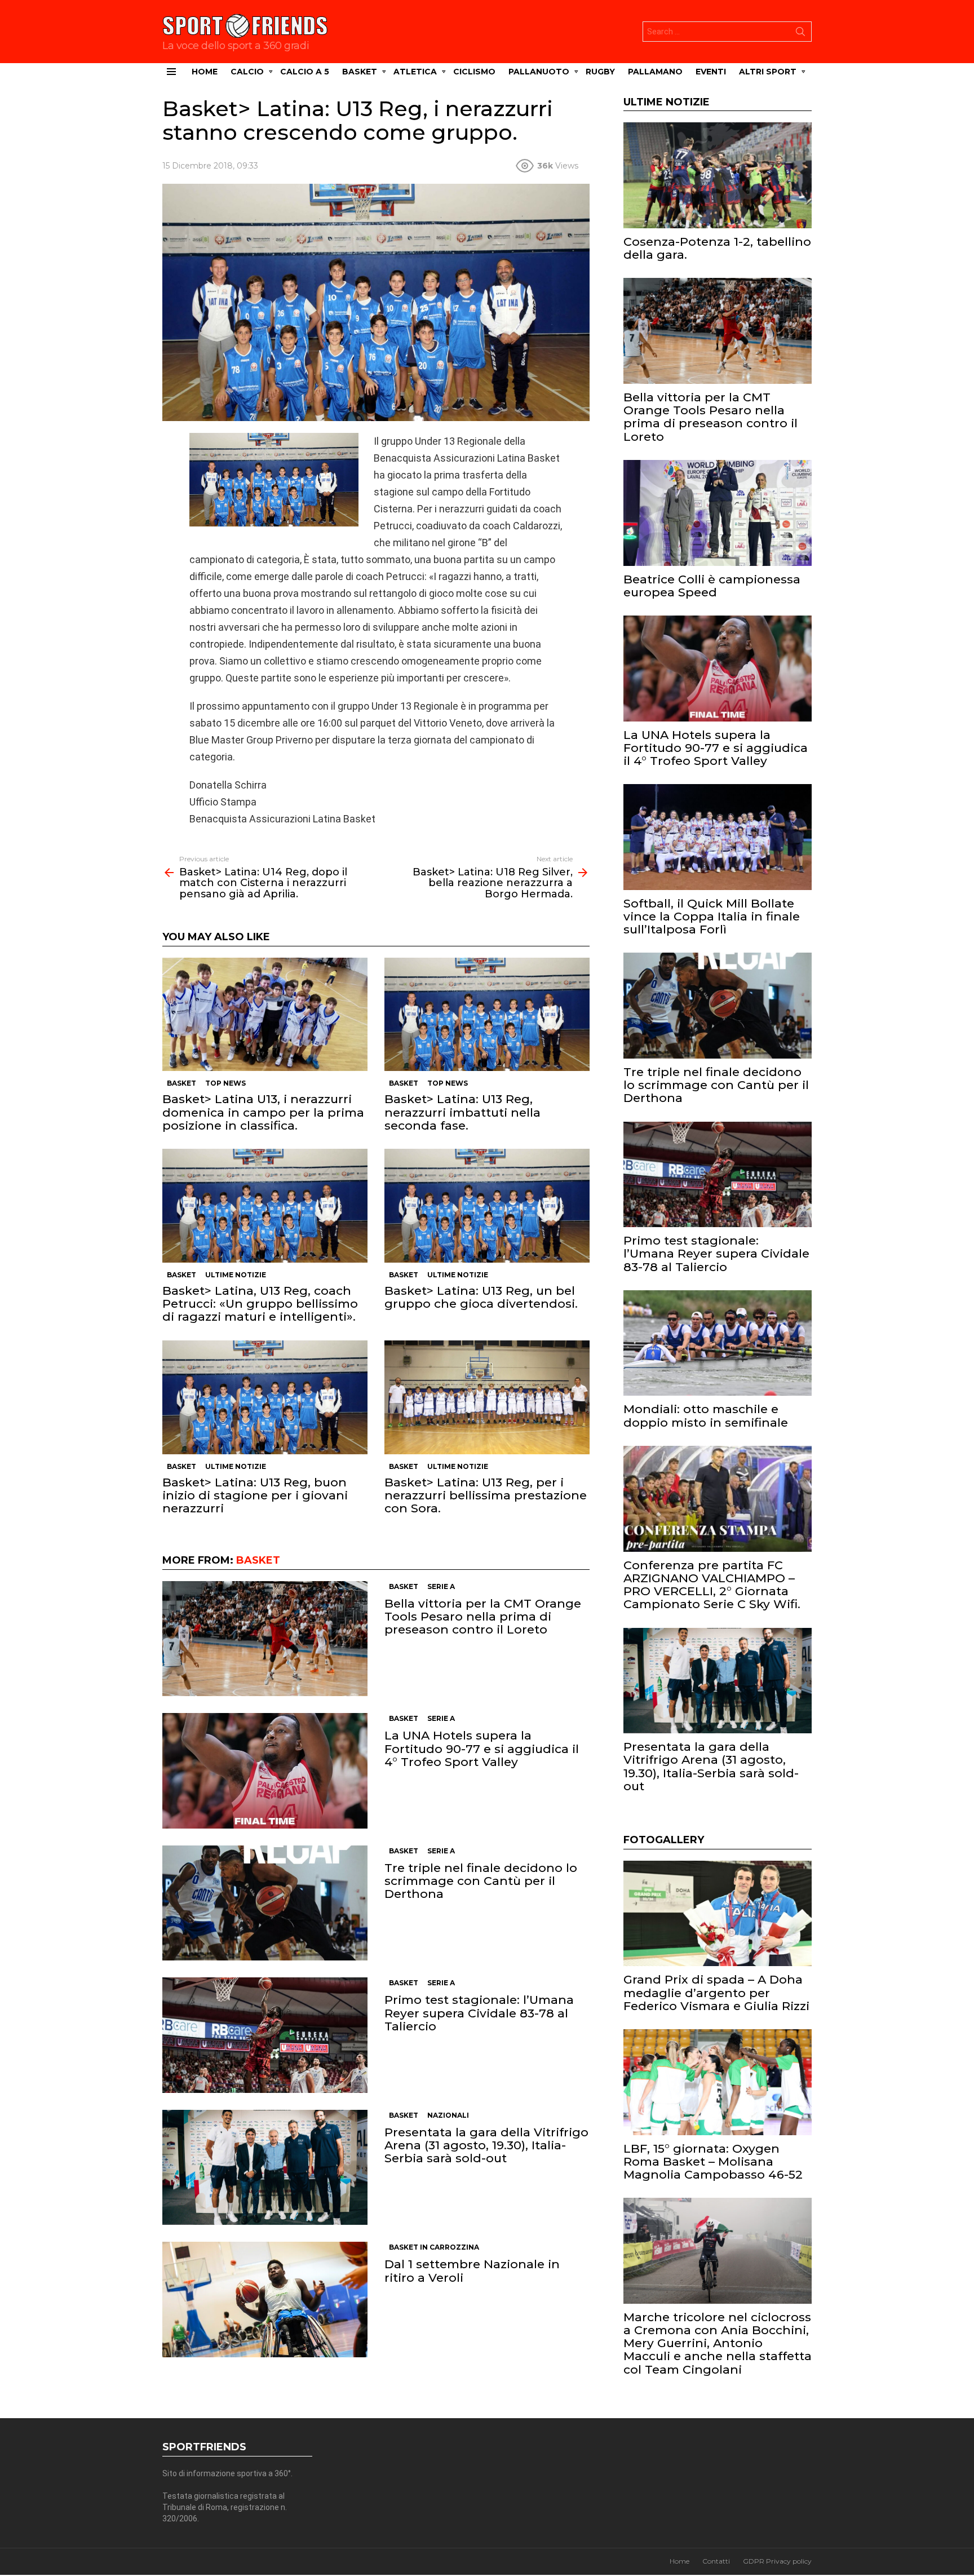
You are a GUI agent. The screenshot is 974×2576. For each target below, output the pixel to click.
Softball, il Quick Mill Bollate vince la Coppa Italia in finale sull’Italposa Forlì (712, 916)
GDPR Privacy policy (777, 2561)
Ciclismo (474, 72)
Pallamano (655, 72)
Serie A (441, 1586)
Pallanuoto (539, 72)
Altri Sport (768, 72)
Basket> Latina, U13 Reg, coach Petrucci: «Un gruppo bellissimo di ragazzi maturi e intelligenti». (260, 1304)
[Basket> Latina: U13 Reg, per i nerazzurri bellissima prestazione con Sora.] (487, 1397)
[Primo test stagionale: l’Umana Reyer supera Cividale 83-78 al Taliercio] (265, 2035)
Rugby (600, 72)
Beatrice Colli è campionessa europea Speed (712, 586)
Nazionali (448, 2115)
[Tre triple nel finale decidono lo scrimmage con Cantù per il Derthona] (265, 1903)
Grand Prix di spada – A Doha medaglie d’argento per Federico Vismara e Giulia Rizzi (716, 1992)
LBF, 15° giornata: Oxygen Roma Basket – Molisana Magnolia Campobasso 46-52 (713, 2161)
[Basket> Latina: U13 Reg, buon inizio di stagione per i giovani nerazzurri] (265, 1397)
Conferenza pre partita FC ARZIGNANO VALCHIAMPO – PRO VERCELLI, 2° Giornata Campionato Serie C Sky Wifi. (712, 1585)
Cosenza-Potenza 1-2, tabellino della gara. (717, 248)
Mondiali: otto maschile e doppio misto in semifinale (706, 1415)
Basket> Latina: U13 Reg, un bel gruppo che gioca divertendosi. (481, 1297)
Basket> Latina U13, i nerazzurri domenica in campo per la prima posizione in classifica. (263, 1112)
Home (205, 72)
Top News (225, 1083)
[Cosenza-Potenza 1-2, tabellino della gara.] (718, 175)
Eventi (711, 72)
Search (800, 34)
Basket (360, 72)
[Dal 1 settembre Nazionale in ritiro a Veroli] (265, 2300)
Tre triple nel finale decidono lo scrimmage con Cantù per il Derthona (481, 1881)
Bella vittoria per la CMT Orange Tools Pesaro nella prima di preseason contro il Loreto (483, 1616)
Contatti (716, 2561)
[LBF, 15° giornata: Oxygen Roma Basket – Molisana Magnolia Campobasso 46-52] (718, 2082)
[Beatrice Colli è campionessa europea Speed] (718, 513)
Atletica (415, 72)
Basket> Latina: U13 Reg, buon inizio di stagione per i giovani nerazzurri (255, 1495)
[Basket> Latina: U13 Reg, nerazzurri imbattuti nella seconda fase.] (487, 1015)
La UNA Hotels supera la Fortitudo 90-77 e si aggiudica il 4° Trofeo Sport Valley (482, 1748)
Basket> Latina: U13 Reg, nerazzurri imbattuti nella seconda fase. (462, 1112)
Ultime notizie (236, 1275)
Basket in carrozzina (434, 2247)
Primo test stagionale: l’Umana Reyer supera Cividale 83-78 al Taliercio (479, 2013)
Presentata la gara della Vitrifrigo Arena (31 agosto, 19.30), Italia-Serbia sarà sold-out (486, 2145)
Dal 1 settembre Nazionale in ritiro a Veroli (472, 2270)
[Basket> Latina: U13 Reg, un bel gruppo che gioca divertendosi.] (487, 1206)
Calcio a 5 (305, 72)
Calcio (247, 72)
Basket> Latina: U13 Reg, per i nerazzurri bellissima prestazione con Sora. (486, 1495)
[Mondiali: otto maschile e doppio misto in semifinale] (718, 1343)
